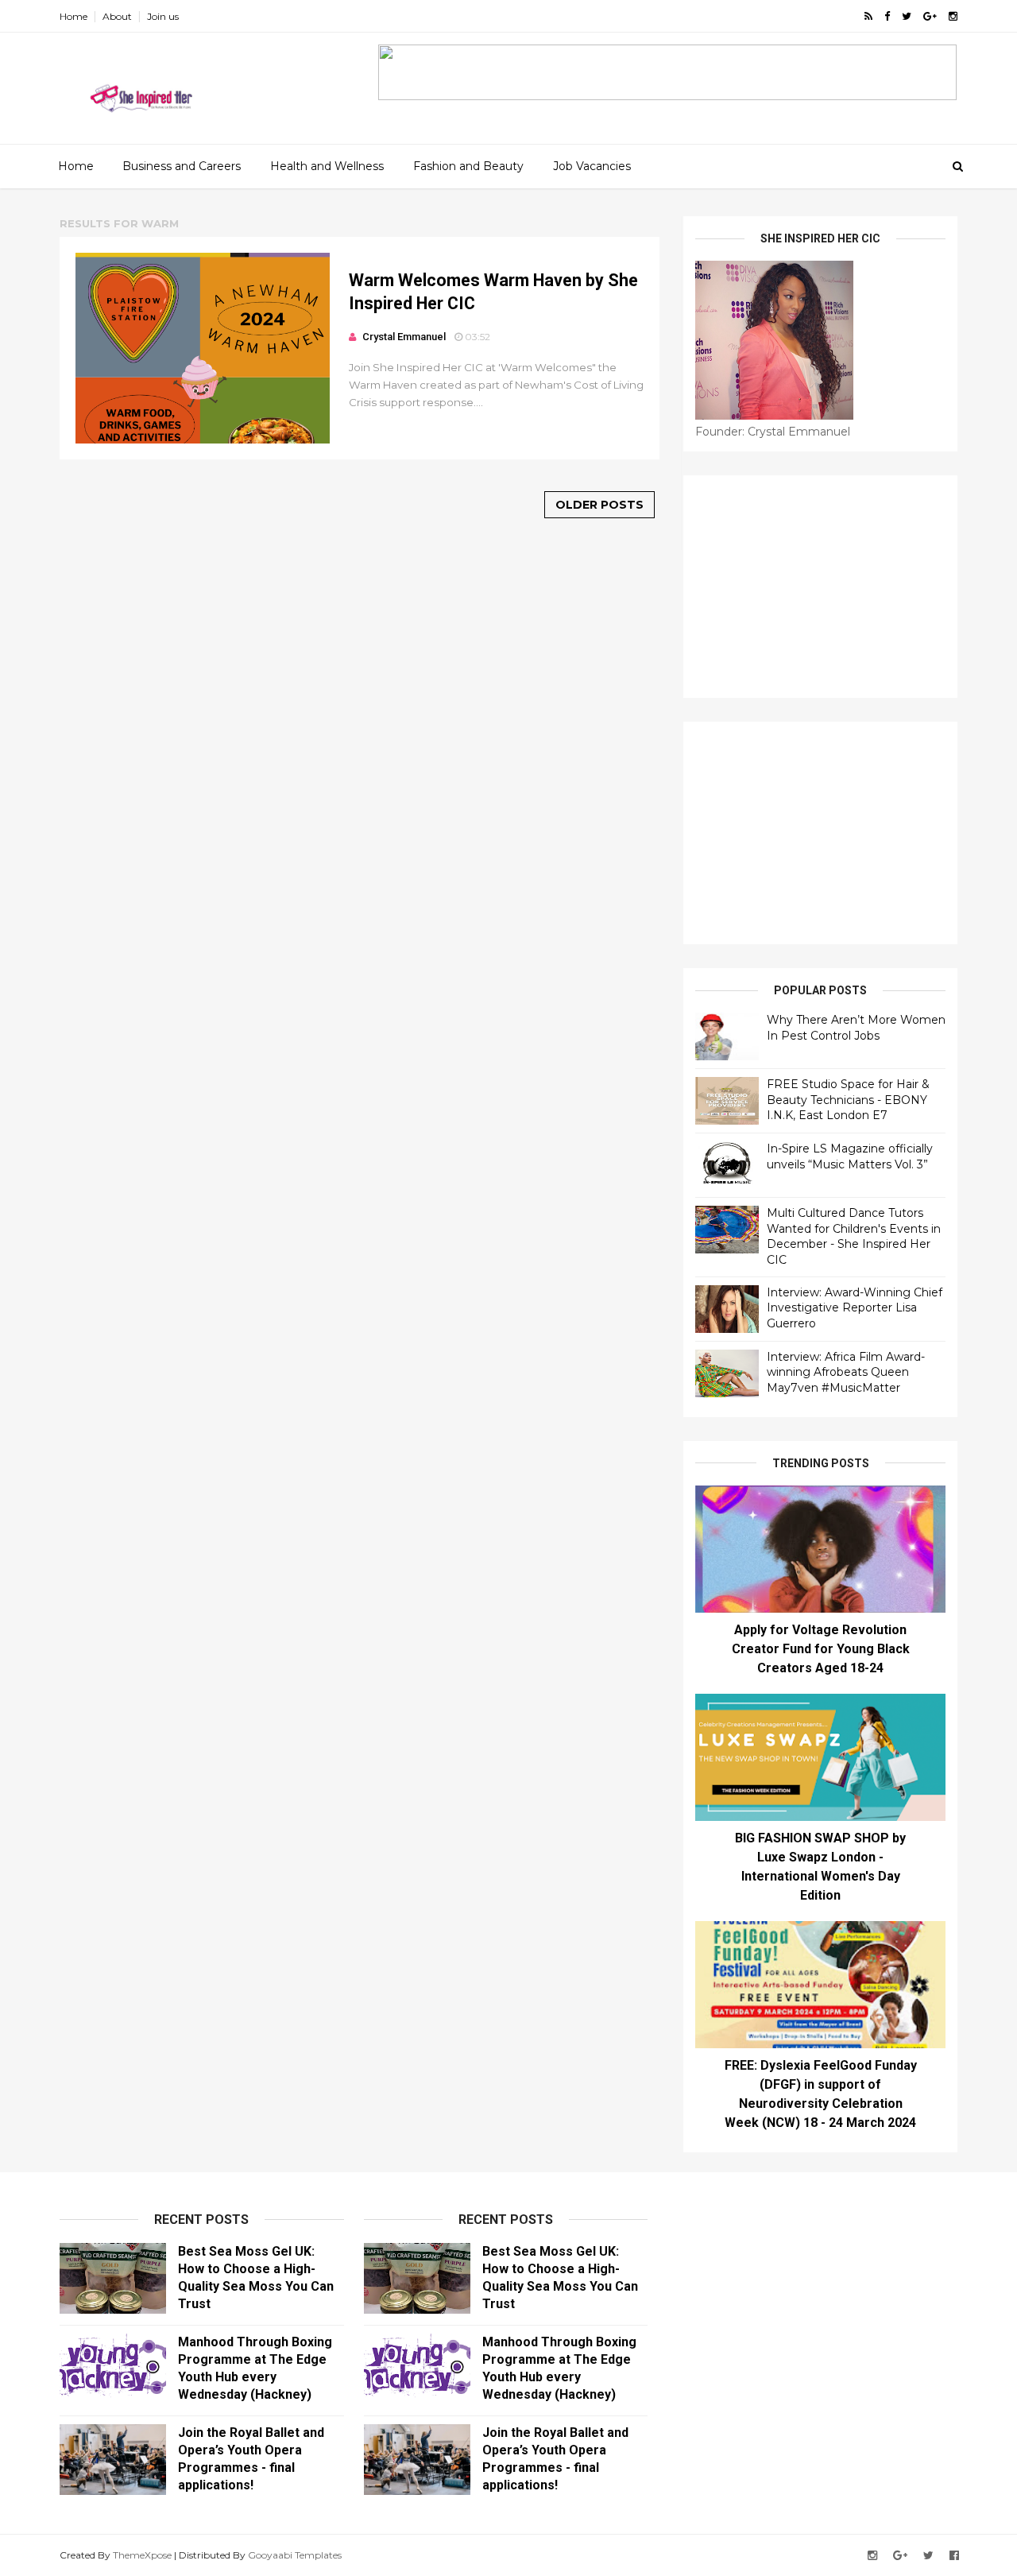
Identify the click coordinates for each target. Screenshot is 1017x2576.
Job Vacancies (592, 166)
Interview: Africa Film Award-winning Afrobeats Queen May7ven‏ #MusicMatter (846, 1372)
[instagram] (953, 16)
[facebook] (887, 16)
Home (73, 16)
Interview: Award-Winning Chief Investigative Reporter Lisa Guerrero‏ (855, 1308)
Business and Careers (182, 166)
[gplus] (930, 16)
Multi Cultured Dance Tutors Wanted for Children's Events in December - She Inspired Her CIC (854, 1236)
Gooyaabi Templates (295, 2555)
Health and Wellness (327, 166)
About (117, 16)
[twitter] (907, 16)
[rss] (868, 16)
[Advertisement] (820, 587)
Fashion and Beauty (468, 166)
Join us (163, 16)
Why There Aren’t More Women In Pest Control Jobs (856, 1028)
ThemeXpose (142, 2555)
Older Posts (599, 505)
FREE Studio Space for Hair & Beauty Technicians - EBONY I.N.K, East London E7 (848, 1100)
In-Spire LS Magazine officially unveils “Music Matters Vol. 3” (850, 1156)
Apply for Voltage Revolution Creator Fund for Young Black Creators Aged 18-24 (821, 1649)
